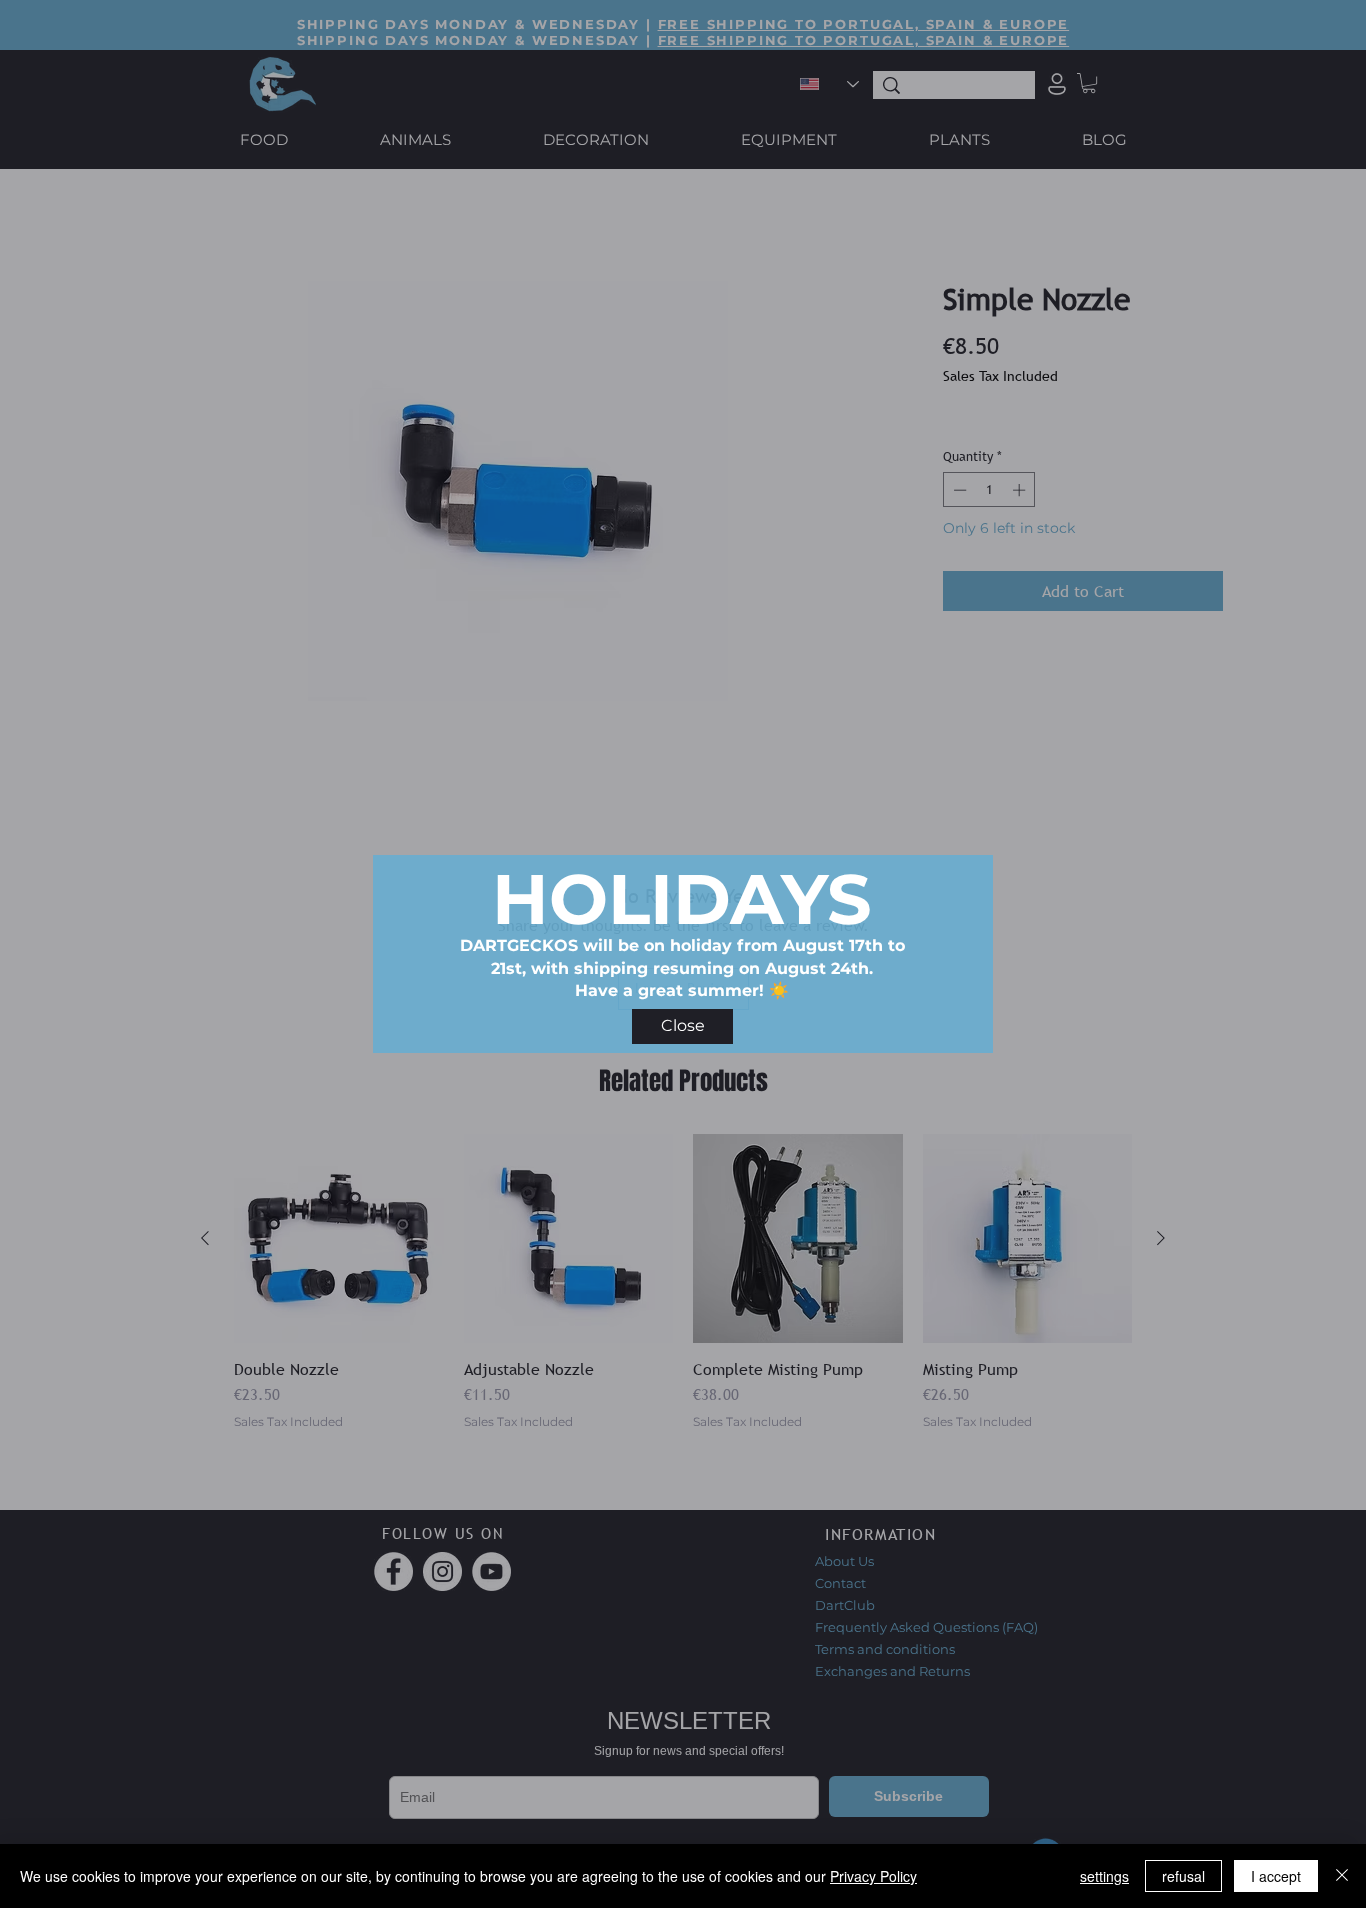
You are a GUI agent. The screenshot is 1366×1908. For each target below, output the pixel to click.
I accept (1276, 1876)
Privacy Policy (873, 1876)
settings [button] (1104, 1876)
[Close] (1342, 1876)
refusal (1183, 1876)
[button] (682, 1026)
